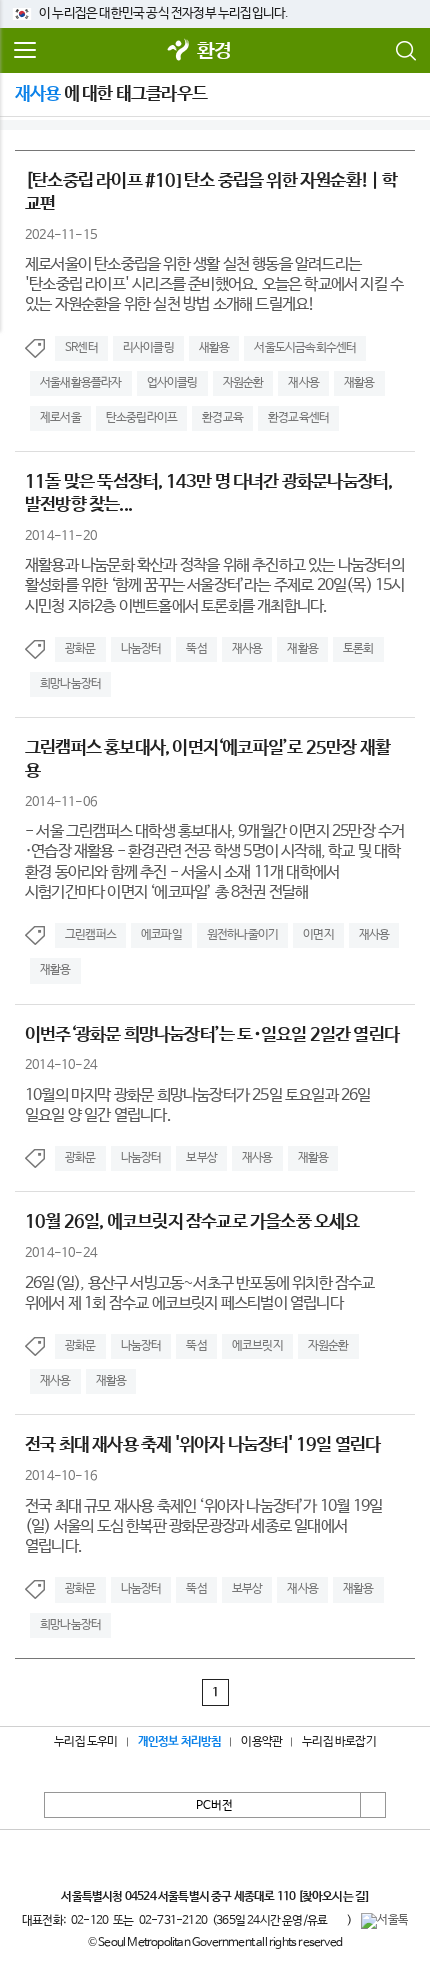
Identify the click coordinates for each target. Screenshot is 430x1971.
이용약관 (261, 1742)
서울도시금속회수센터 (305, 348)
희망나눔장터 (70, 684)
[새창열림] (179, 51)
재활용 (359, 383)
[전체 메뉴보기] (25, 51)
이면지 (318, 935)
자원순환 (243, 383)
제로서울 (60, 418)
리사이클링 (148, 348)
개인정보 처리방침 (180, 1742)
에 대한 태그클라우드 (111, 94)
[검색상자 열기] (405, 51)
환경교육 (222, 418)
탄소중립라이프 (141, 418)
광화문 (80, 649)
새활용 (214, 348)
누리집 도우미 (85, 1742)
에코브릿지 (257, 1346)
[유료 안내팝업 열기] (337, 1920)
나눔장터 (141, 649)
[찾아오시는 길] (333, 1897)
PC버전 (214, 1806)
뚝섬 (196, 649)
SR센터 (81, 348)
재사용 (303, 383)
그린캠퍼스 (90, 935)
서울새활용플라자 (81, 383)
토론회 (358, 649)
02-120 (89, 1921)
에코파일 (161, 935)
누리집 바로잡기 (339, 1742)
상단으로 (373, 1805)
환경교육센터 (298, 418)
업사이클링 (172, 383)
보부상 (201, 1158)
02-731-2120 (173, 1921)
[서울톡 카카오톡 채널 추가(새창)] (384, 1921)
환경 (214, 51)
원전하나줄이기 (242, 935)
